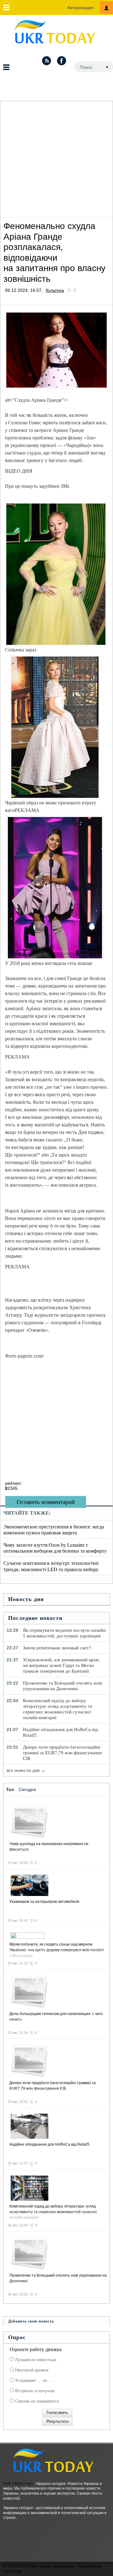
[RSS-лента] (46, 61)
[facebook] (62, 61)
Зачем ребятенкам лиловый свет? (57, 1648)
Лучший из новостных (35, 2360)
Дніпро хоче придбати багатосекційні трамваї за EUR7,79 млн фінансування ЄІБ (62, 1753)
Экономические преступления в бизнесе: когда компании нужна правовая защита (54, 1529)
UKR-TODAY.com (18, 2484)
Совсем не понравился (36, 2401)
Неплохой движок (31, 2370)
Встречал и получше (34, 2391)
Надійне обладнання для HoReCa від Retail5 (60, 1732)
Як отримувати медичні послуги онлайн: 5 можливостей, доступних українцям (65, 1633)
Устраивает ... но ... (33, 2380)
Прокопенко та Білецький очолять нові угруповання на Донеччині (62, 1686)
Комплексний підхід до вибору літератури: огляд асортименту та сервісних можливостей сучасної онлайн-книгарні (58, 1709)
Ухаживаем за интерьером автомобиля (44, 1902)
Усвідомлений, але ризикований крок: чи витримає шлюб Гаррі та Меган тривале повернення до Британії (61, 1665)
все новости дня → (26, 1770)
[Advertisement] (56, 158)
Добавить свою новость (31, 2321)
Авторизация (80, 8)
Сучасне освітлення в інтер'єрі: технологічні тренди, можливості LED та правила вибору (51, 1566)
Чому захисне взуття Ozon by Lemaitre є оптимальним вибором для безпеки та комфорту (55, 1548)
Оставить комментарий (46, 1502)
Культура (55, 290)
